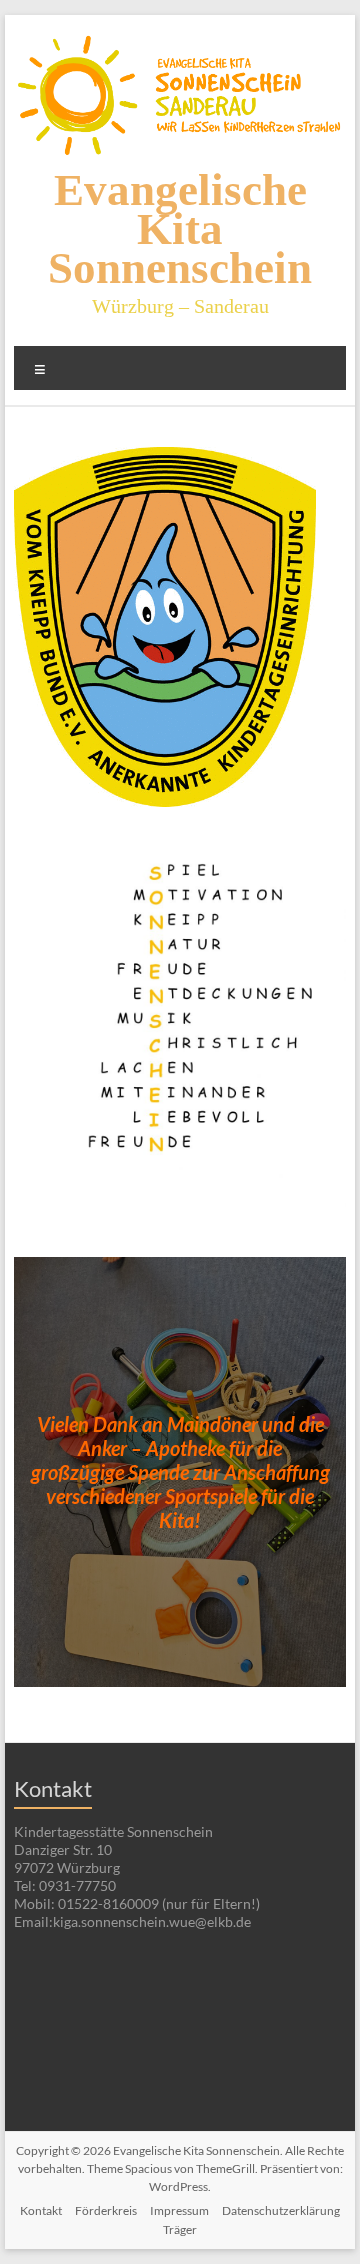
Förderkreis (106, 2210)
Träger (180, 2229)
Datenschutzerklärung (281, 2210)
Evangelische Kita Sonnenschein (180, 229)
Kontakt (41, 2210)
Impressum (179, 2210)
